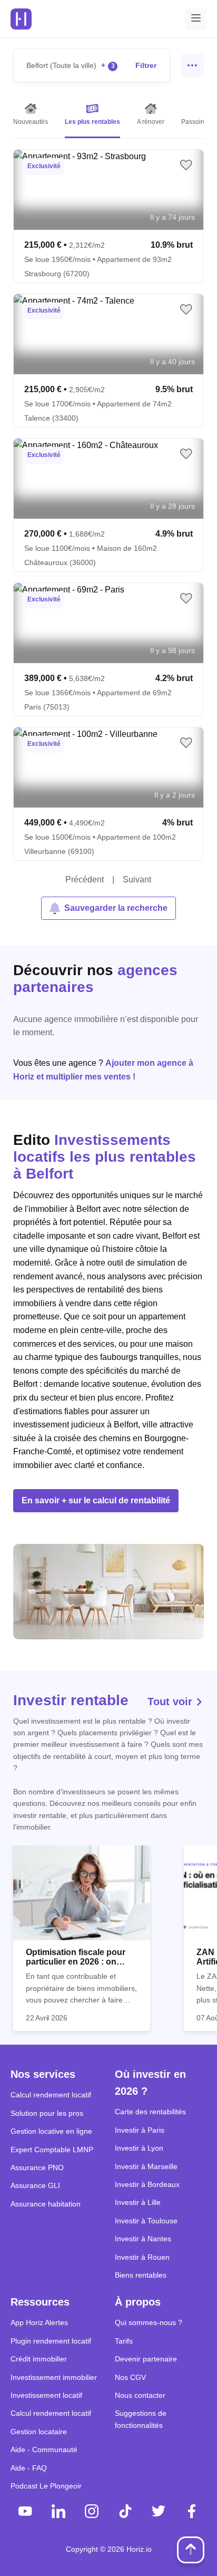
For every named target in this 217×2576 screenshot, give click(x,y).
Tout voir (171, 1702)
